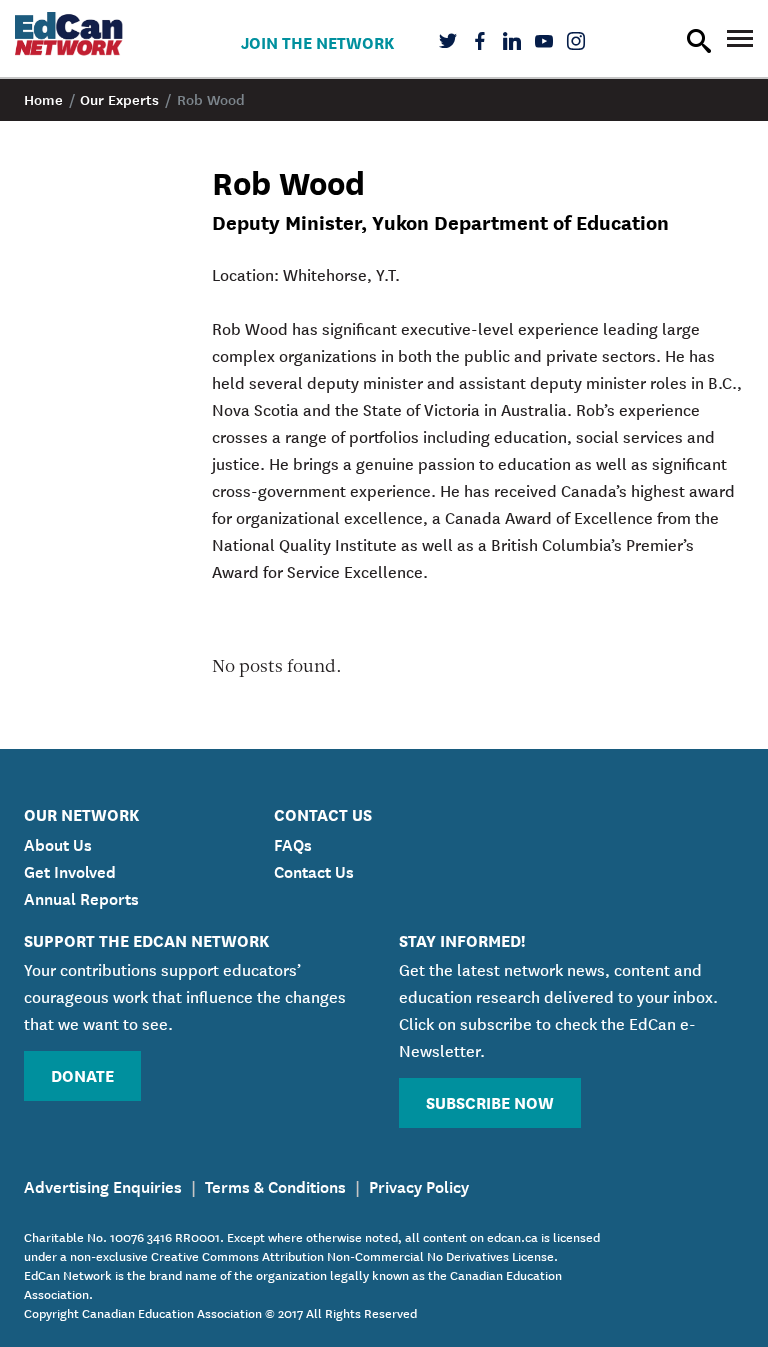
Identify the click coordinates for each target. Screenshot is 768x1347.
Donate (82, 1074)
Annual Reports (81, 897)
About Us (58, 843)
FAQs (293, 843)
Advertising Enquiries (103, 1185)
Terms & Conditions (275, 1185)
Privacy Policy (419, 1185)
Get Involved (70, 870)
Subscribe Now (490, 1101)
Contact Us (314, 870)
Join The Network (317, 41)
